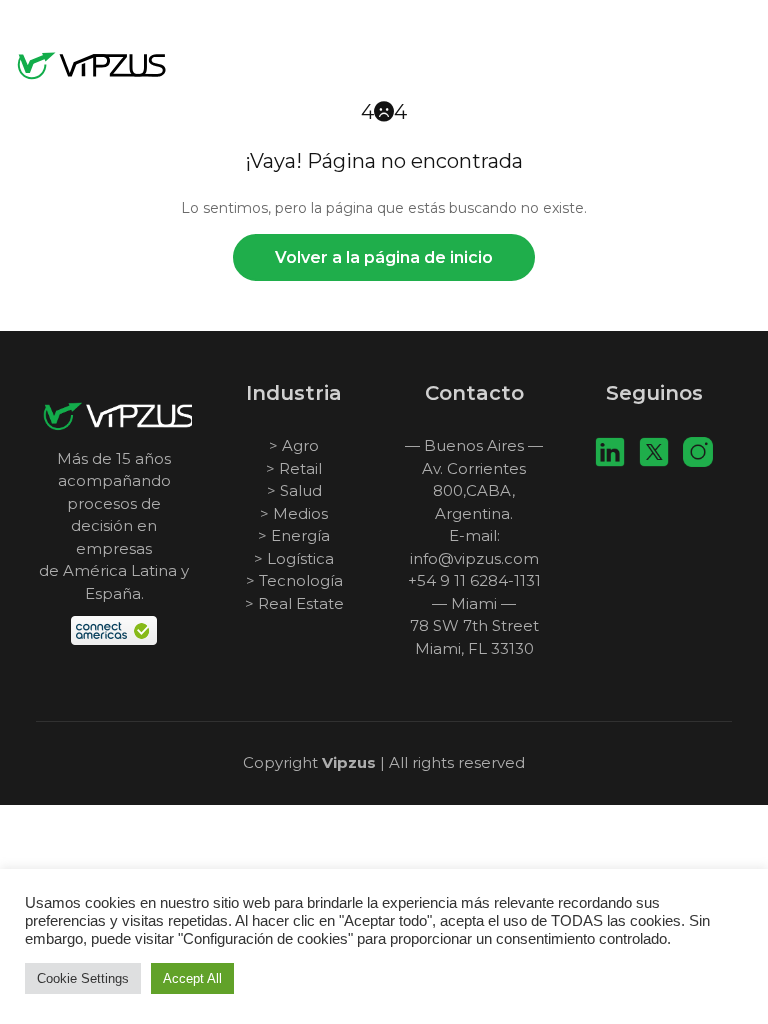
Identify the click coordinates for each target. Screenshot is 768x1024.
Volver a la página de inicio (384, 257)
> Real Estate (294, 603)
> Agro (294, 445)
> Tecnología (294, 580)
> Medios (294, 513)
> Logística (294, 558)
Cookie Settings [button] (83, 978)
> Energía (294, 535)
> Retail (294, 468)
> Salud (294, 490)
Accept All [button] (192, 978)
